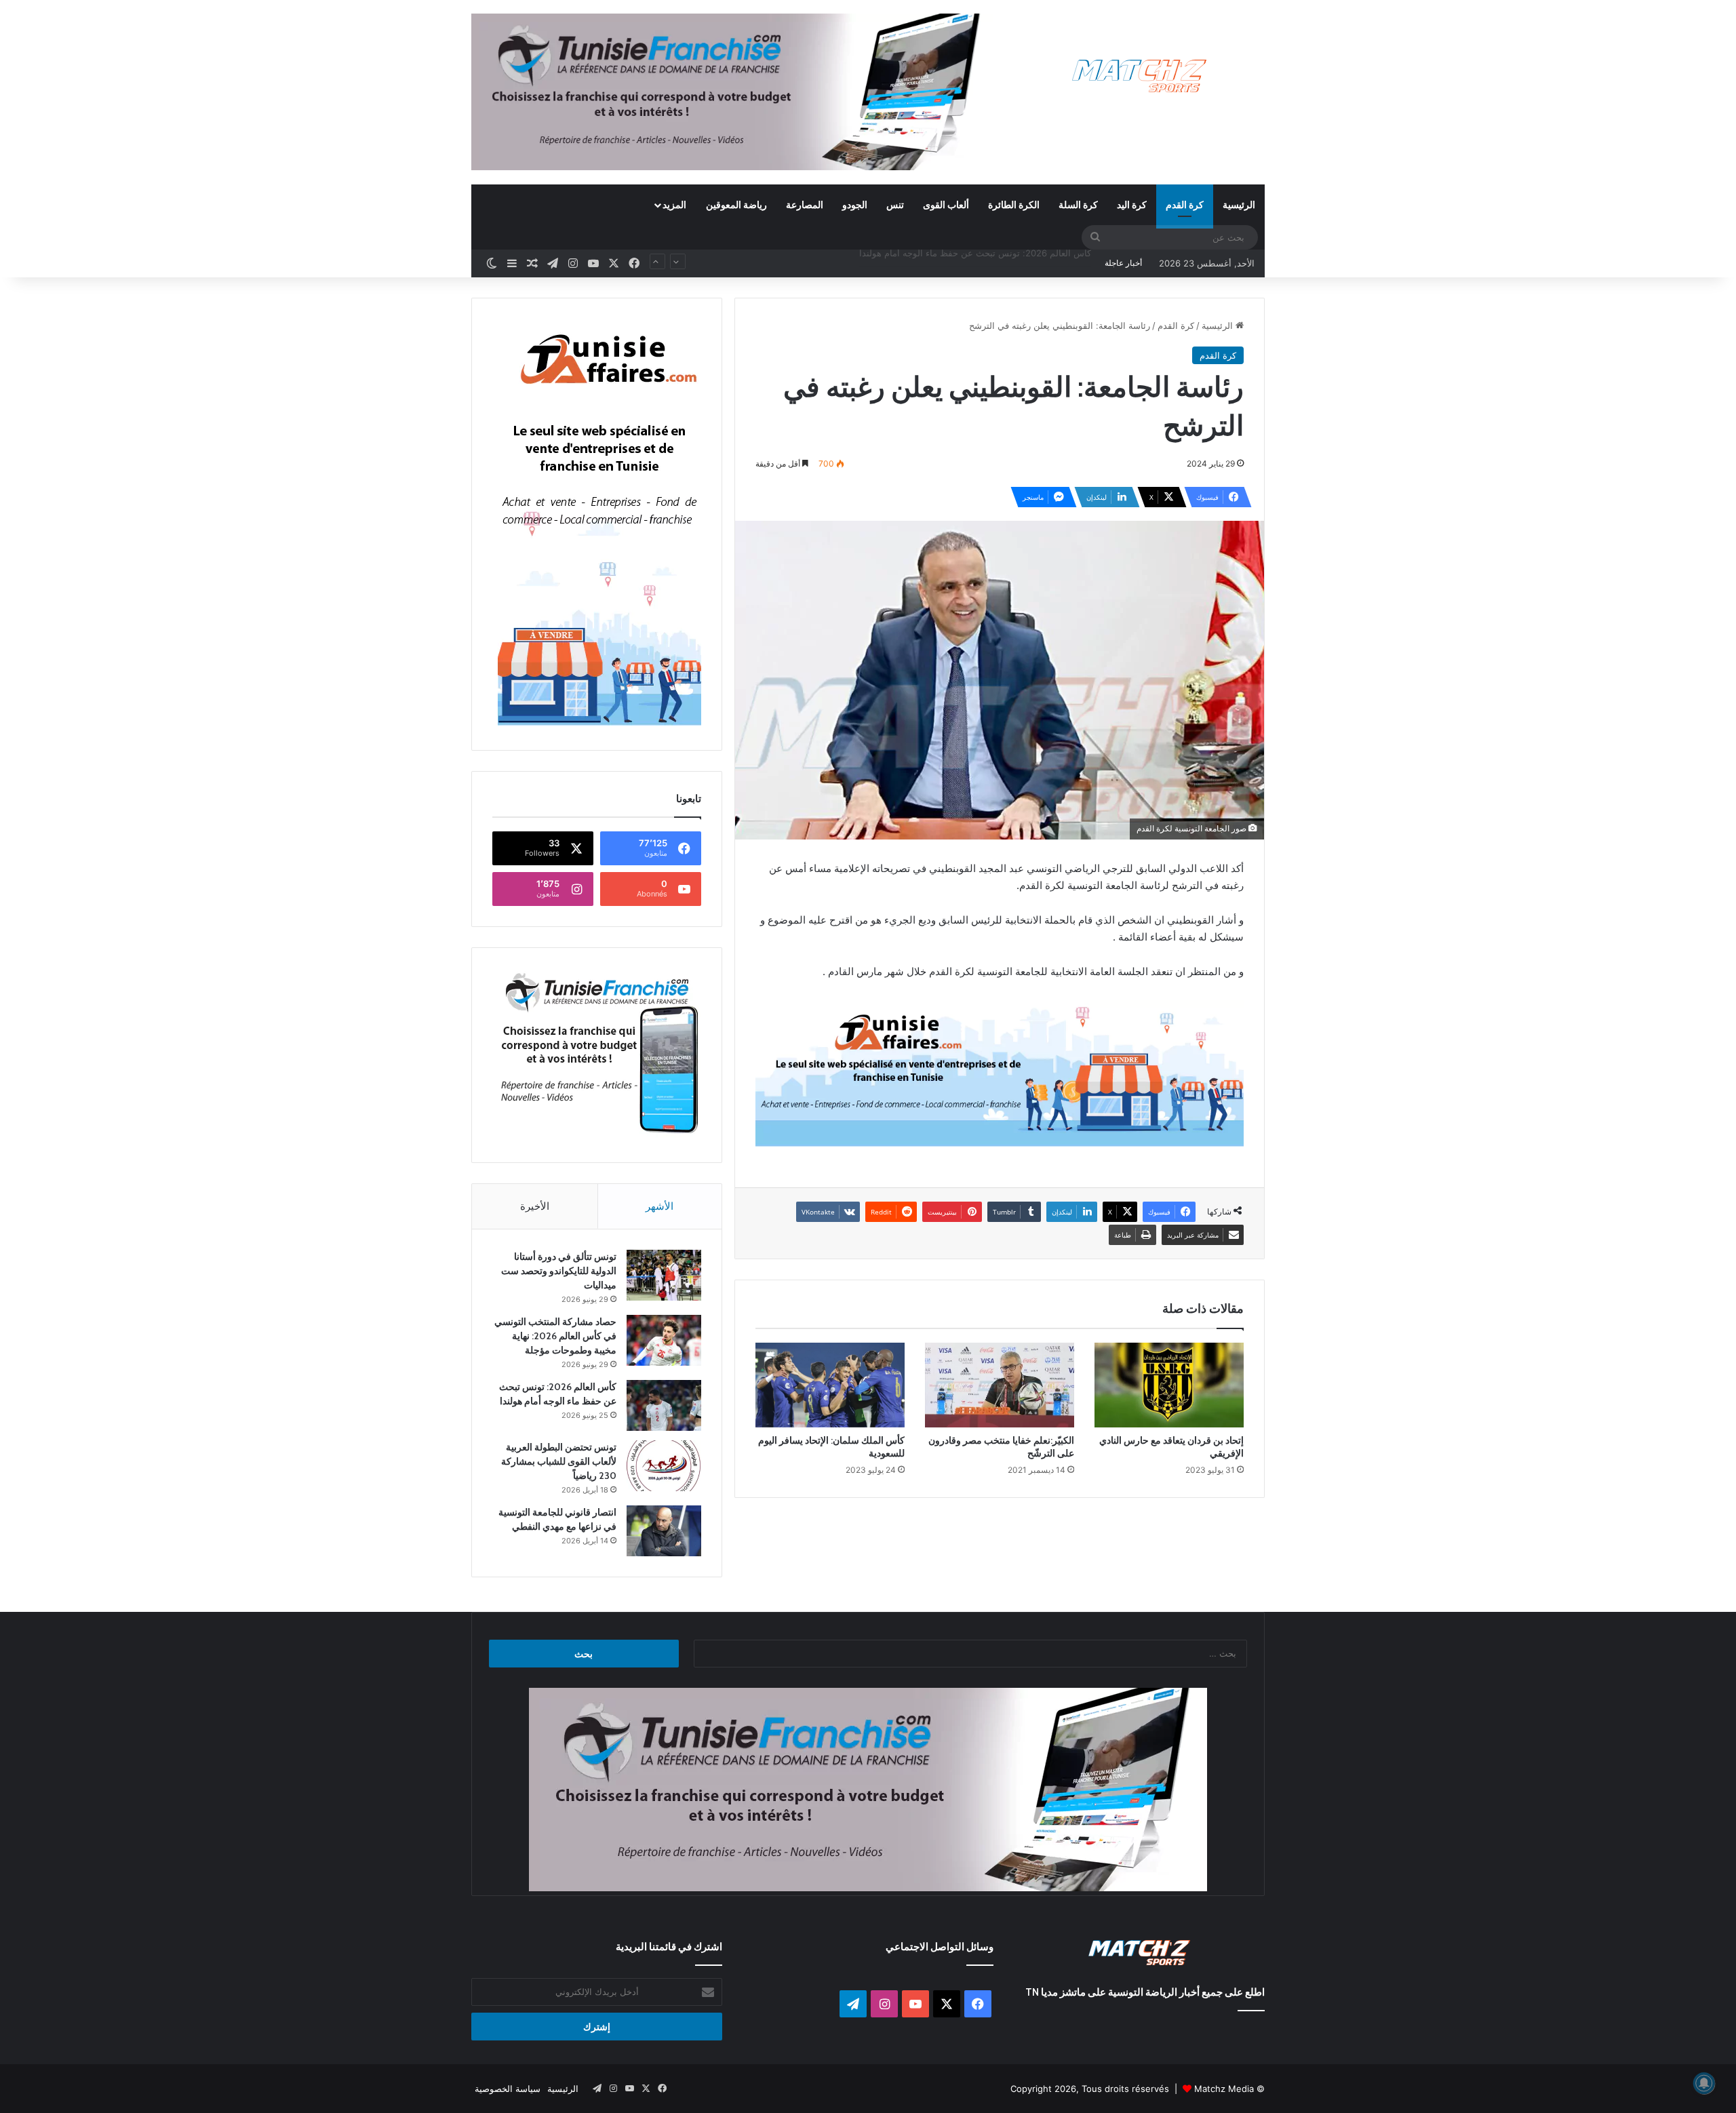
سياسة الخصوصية (508, 2089)
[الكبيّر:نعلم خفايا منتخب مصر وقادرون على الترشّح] (1000, 1385)
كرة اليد (1132, 204)
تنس (895, 204)
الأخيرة (535, 1206)
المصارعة (805, 204)
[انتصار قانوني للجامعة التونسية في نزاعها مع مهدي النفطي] (664, 1531)
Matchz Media (1224, 2089)
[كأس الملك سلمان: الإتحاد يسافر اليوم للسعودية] (830, 1385)
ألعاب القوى (946, 204)
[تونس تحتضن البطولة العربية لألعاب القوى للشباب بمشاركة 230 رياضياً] (664, 1466)
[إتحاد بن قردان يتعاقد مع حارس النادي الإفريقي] (1169, 1385)
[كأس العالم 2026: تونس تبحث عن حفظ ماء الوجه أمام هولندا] (664, 1405)
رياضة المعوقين (736, 204)
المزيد (674, 204)
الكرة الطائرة (1014, 204)
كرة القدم (1185, 204)
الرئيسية (1239, 204)
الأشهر (659, 1206)
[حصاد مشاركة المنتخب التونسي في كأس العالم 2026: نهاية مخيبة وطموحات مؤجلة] (664, 1340)
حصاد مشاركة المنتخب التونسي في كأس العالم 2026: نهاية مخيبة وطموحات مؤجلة (555, 1336)
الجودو (855, 204)
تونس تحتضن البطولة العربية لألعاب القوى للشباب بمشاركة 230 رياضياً (959, 263)
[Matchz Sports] (1140, 76)
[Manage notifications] (1704, 2083)
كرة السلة (1078, 204)
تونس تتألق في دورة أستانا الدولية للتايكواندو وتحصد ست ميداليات (559, 1271)
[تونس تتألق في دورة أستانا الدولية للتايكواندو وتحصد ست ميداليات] (664, 1275)
